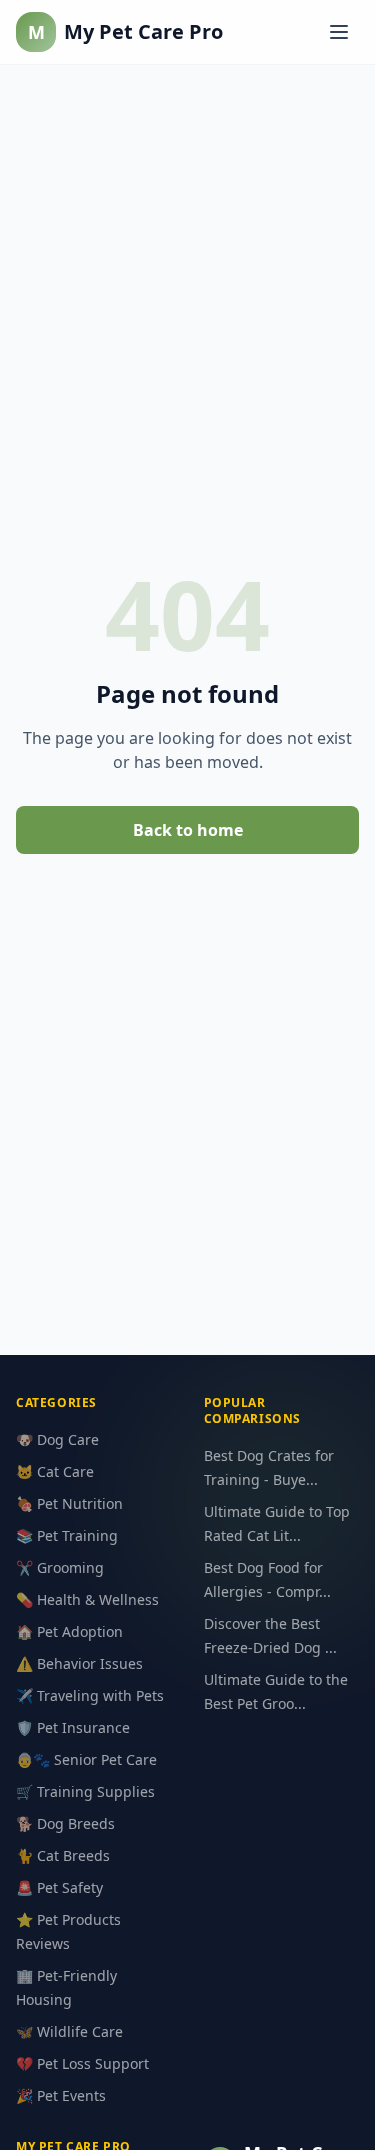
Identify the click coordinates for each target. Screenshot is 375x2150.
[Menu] (339, 32)
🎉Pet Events (61, 2095)
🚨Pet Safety (59, 1887)
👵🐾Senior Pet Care (86, 1759)
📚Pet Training (67, 1535)
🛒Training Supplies (85, 1791)
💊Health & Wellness (87, 1599)
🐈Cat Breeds (63, 1855)
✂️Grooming (60, 1567)
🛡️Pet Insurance (73, 1727)
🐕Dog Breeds (65, 1823)
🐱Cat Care (55, 1471)
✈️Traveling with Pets (90, 1695)
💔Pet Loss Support (82, 2063)
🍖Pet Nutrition (69, 1503)
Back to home (188, 830)
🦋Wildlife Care (69, 2031)
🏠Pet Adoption (69, 1631)
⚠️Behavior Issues (79, 1663)
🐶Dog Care (57, 1439)
